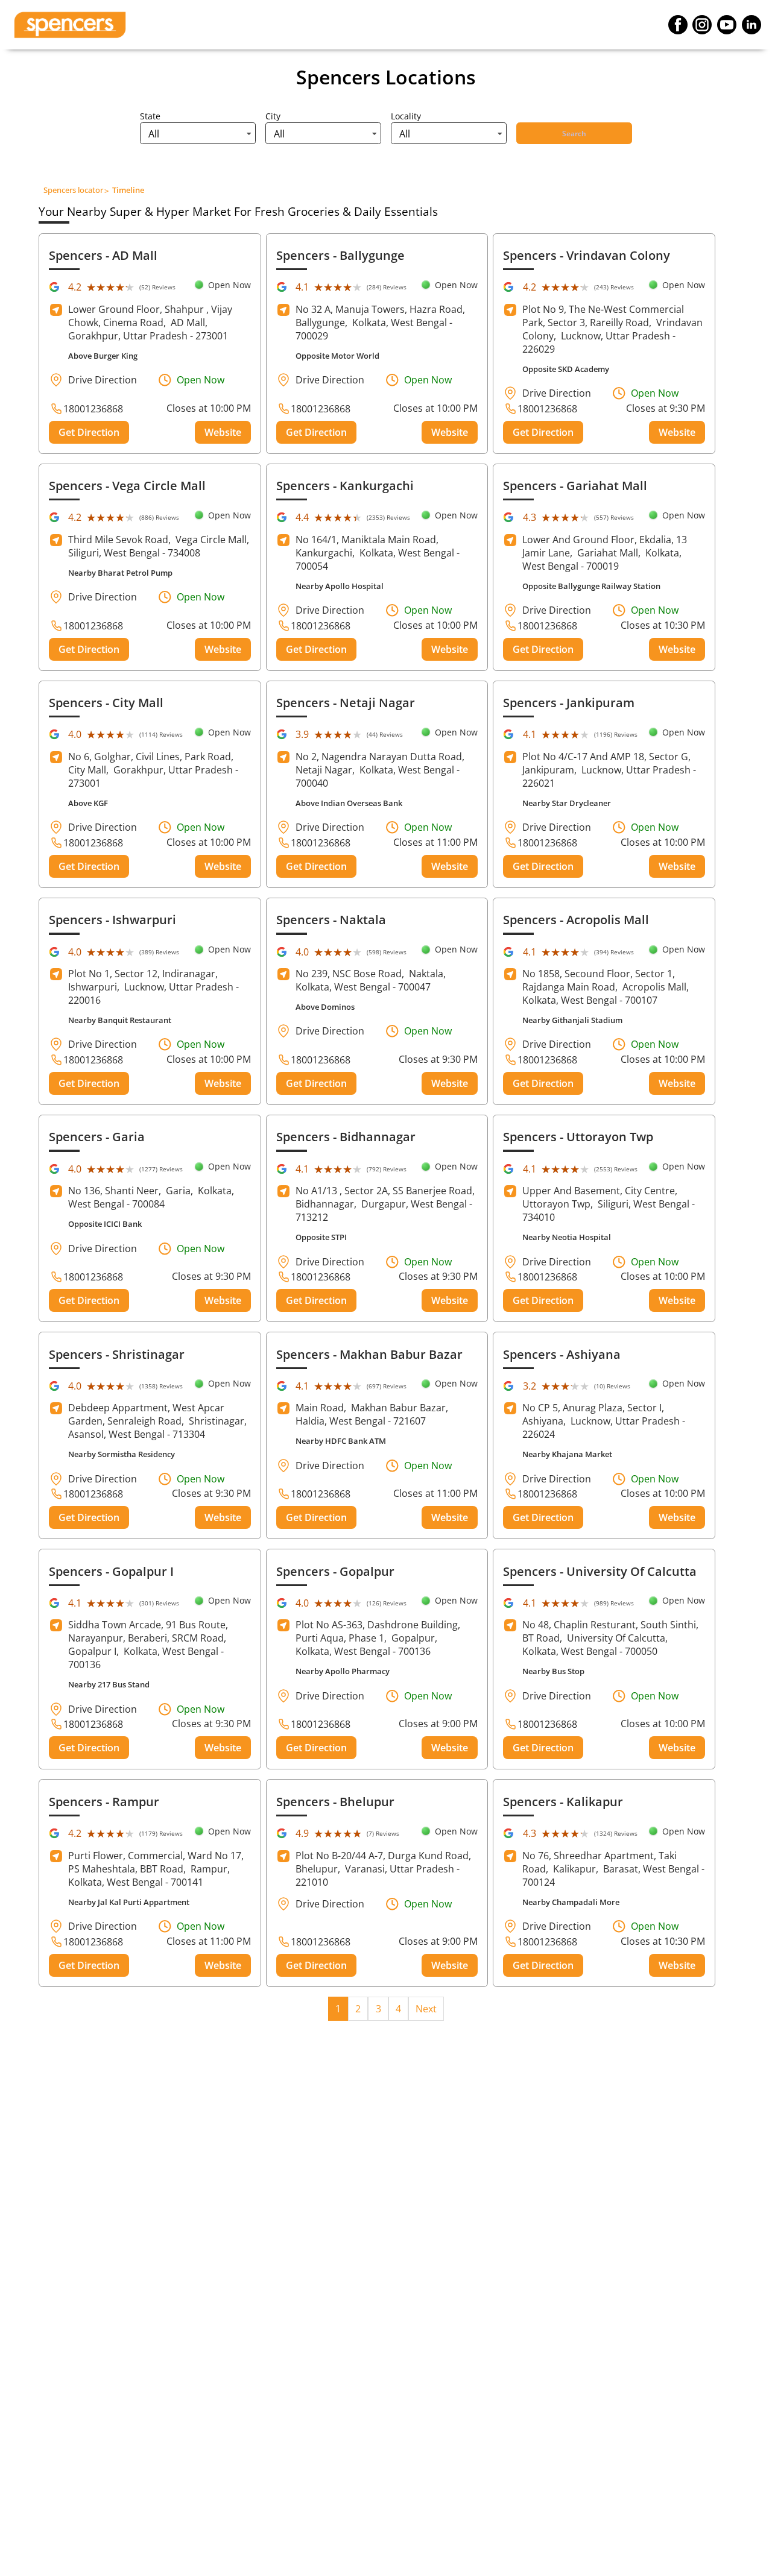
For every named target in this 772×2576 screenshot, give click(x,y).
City (273, 116)
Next (426, 2009)
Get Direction (89, 432)
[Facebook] (678, 25)
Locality (406, 116)
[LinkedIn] (751, 25)
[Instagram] (702, 25)
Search (574, 134)
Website (223, 432)
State (150, 116)
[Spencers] (70, 25)
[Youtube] (727, 25)
